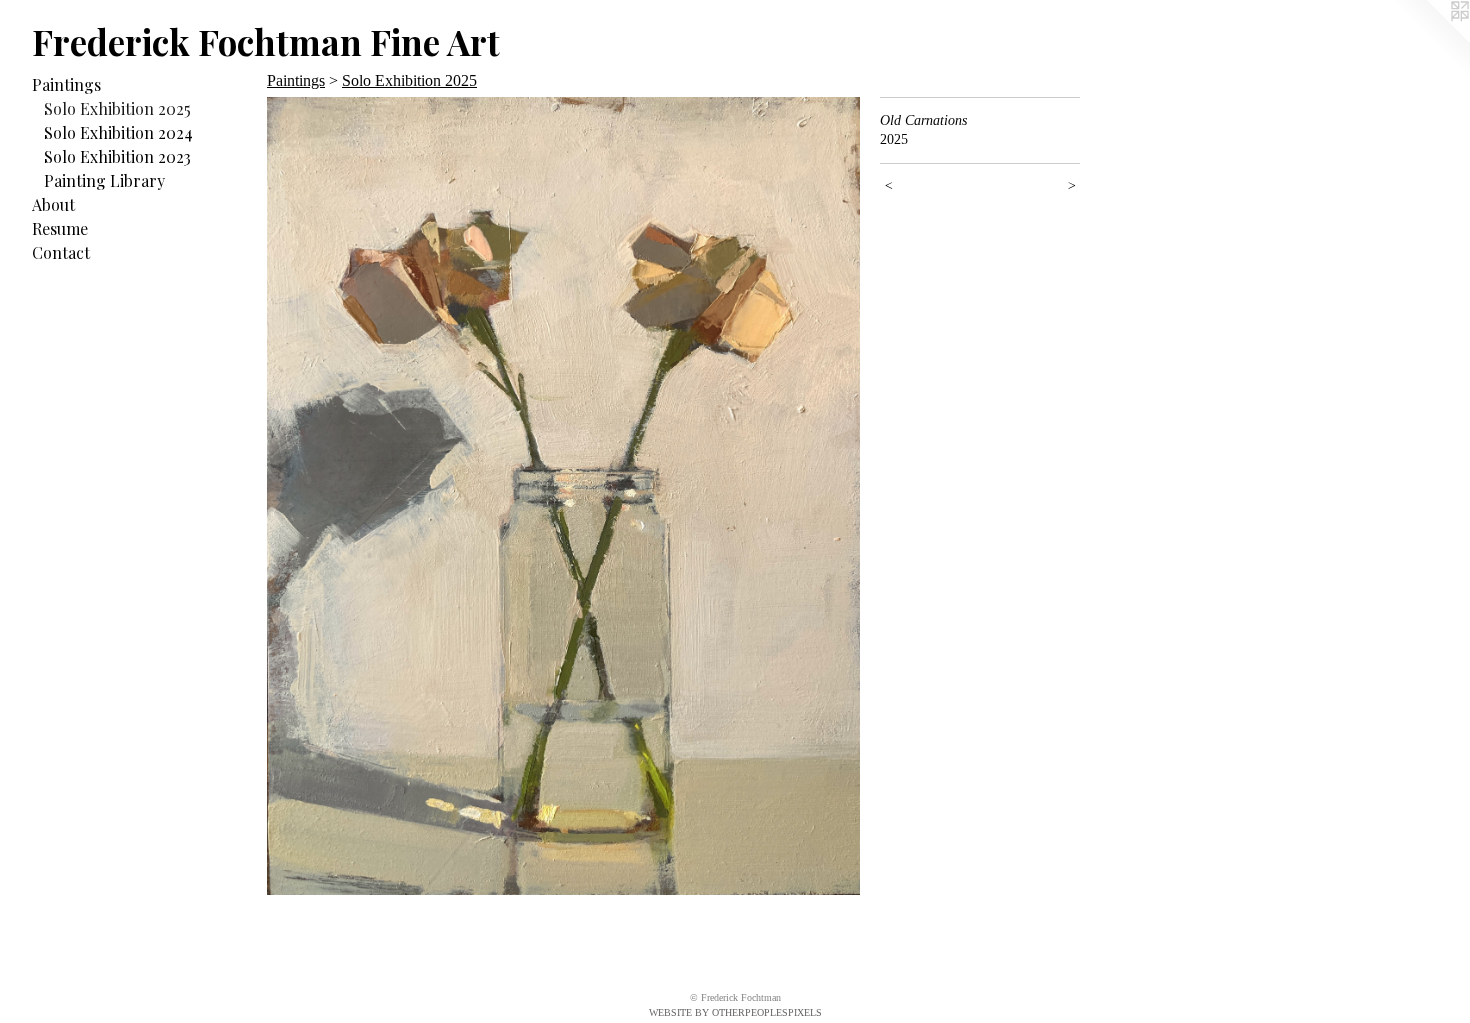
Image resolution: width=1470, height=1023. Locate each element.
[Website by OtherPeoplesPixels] (1430, 40)
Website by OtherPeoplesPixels (735, 1012)
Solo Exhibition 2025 (117, 108)
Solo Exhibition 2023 (117, 156)
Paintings (66, 84)
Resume (60, 228)
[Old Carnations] (563, 496)
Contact (61, 252)
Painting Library (104, 180)
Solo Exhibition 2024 (118, 132)
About (53, 204)
